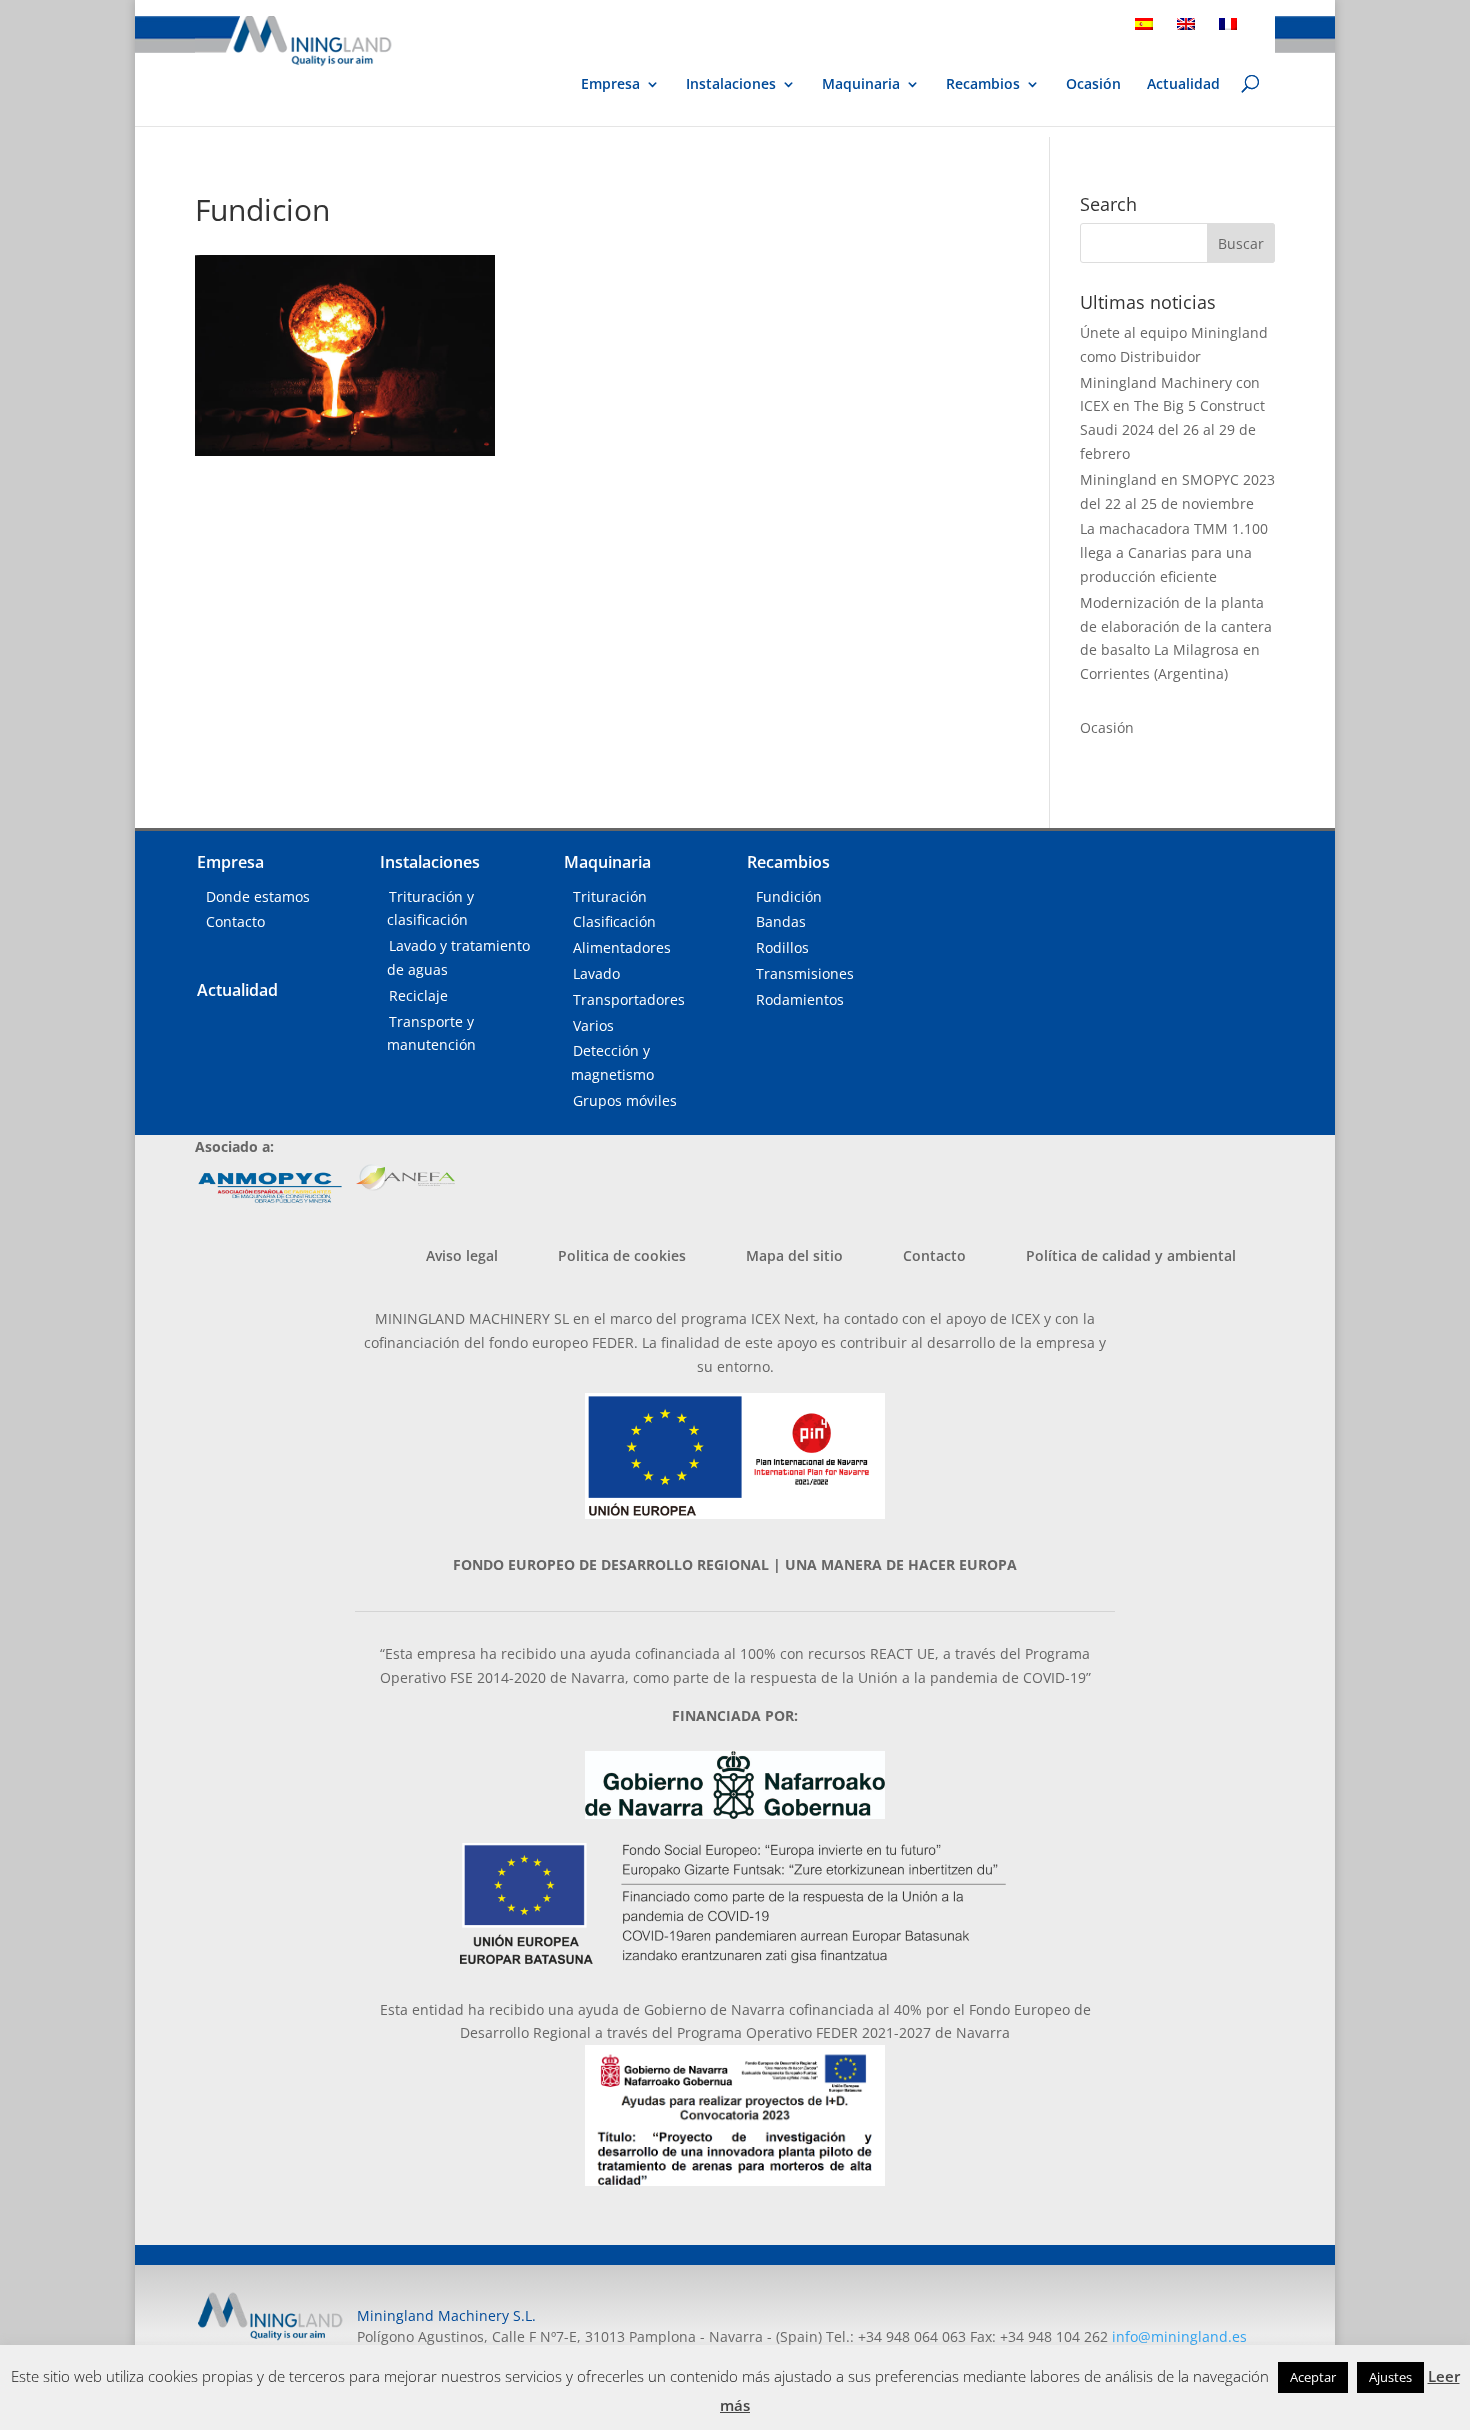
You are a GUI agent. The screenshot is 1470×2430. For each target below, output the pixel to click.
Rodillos (782, 947)
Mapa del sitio (794, 1255)
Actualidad (1183, 85)
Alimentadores (622, 947)
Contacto (235, 921)
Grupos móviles (625, 1100)
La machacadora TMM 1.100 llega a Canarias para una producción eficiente (1174, 552)
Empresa (610, 85)
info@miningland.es (1179, 2336)
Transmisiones (805, 973)
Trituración (610, 896)
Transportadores (629, 999)
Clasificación (614, 921)
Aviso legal (462, 1255)
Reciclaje (418, 995)
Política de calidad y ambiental (1131, 1255)
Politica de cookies (622, 1255)
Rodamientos (800, 999)
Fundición (789, 896)
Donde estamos (258, 896)
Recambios (983, 85)
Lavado (596, 973)
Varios (593, 1025)
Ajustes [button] (1390, 2377)
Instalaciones (731, 85)
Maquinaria (861, 84)
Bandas (781, 921)
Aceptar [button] (1313, 2377)
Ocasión (1093, 85)
